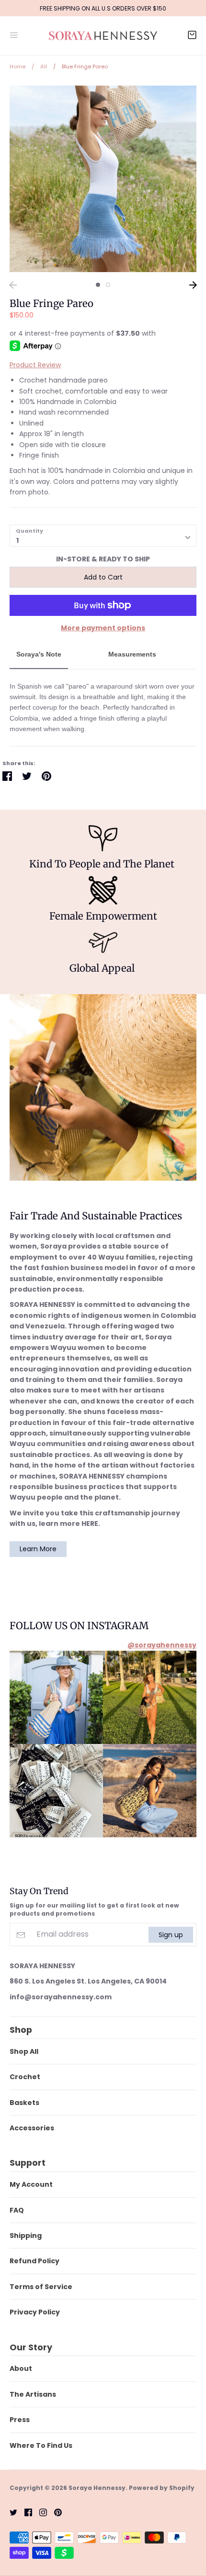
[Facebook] (25, 2512)
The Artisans (33, 2394)
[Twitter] (10, 2512)
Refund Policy (34, 2261)
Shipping (26, 2236)
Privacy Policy (35, 2312)
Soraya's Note (39, 654)
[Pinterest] (54, 2512)
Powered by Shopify (162, 2488)
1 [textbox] (17, 540)
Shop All (24, 2051)
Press (20, 2420)
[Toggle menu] (14, 34)
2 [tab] (108, 285)
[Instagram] (40, 2512)
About (21, 2368)
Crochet (25, 2077)
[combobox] (103, 536)
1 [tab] (98, 285)
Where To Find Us (41, 2445)
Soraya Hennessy (97, 2488)
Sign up (171, 1934)
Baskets (24, 2103)
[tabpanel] (103, 179)
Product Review (35, 365)
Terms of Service (41, 2287)
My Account (31, 2184)
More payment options (103, 628)
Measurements (132, 654)
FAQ (17, 2210)
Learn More (38, 1549)
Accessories (32, 2128)
